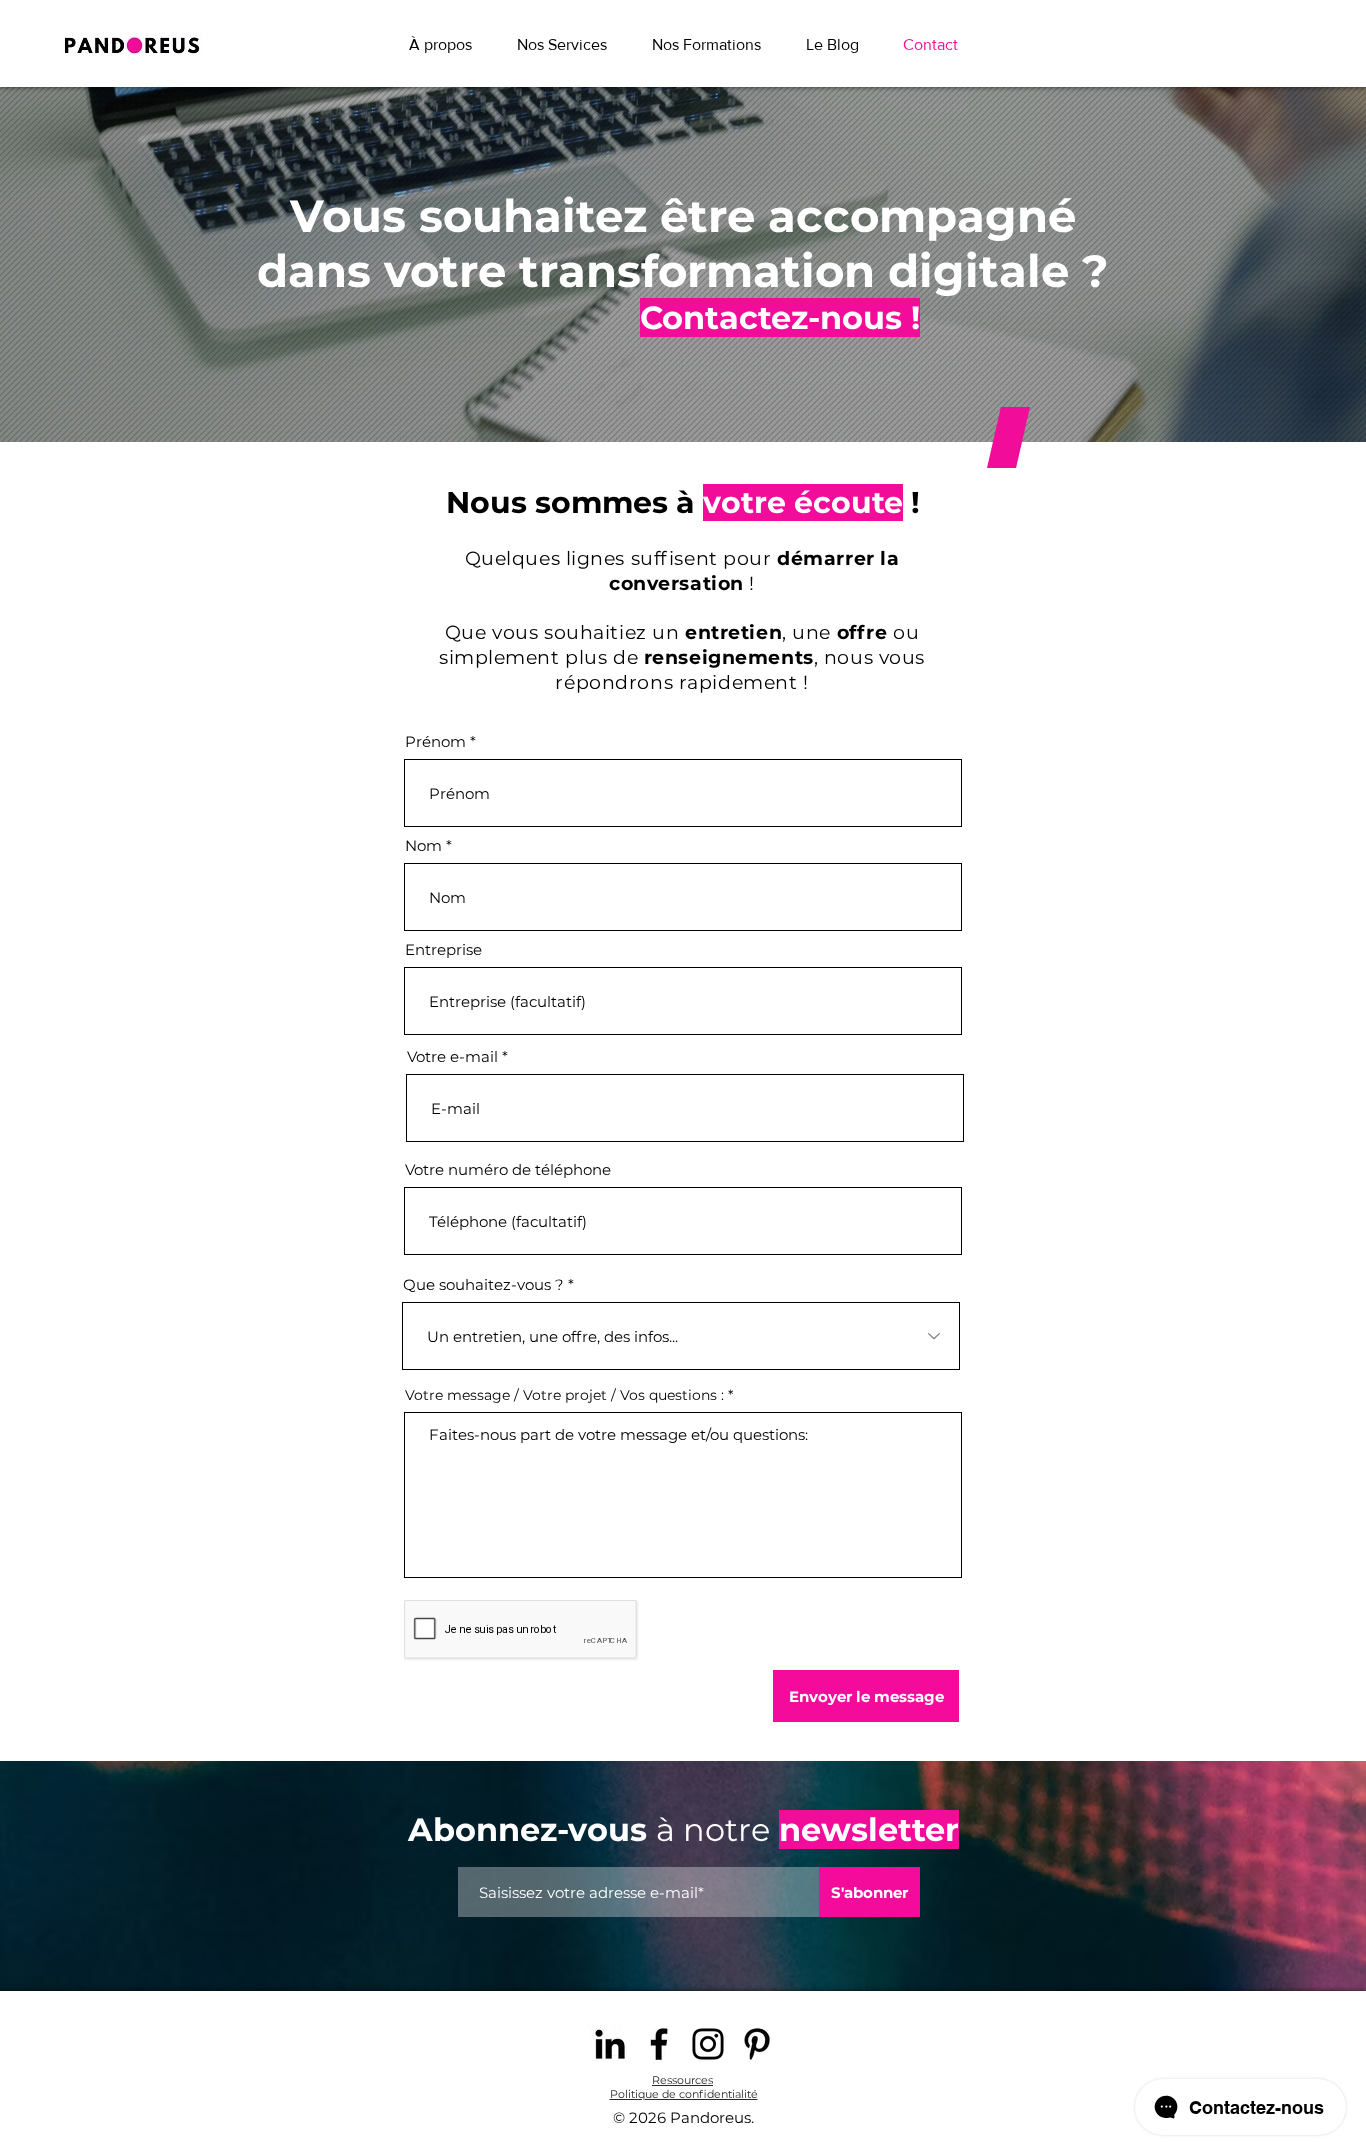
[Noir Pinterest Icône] (757, 2044)
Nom (423, 845)
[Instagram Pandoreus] (708, 2044)
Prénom (435, 741)
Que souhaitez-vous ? (483, 1284)
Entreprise (443, 949)
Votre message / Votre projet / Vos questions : (564, 1395)
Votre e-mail (452, 1056)
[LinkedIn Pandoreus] (610, 2044)
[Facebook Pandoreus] (659, 2044)
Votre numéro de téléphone (508, 1169)
